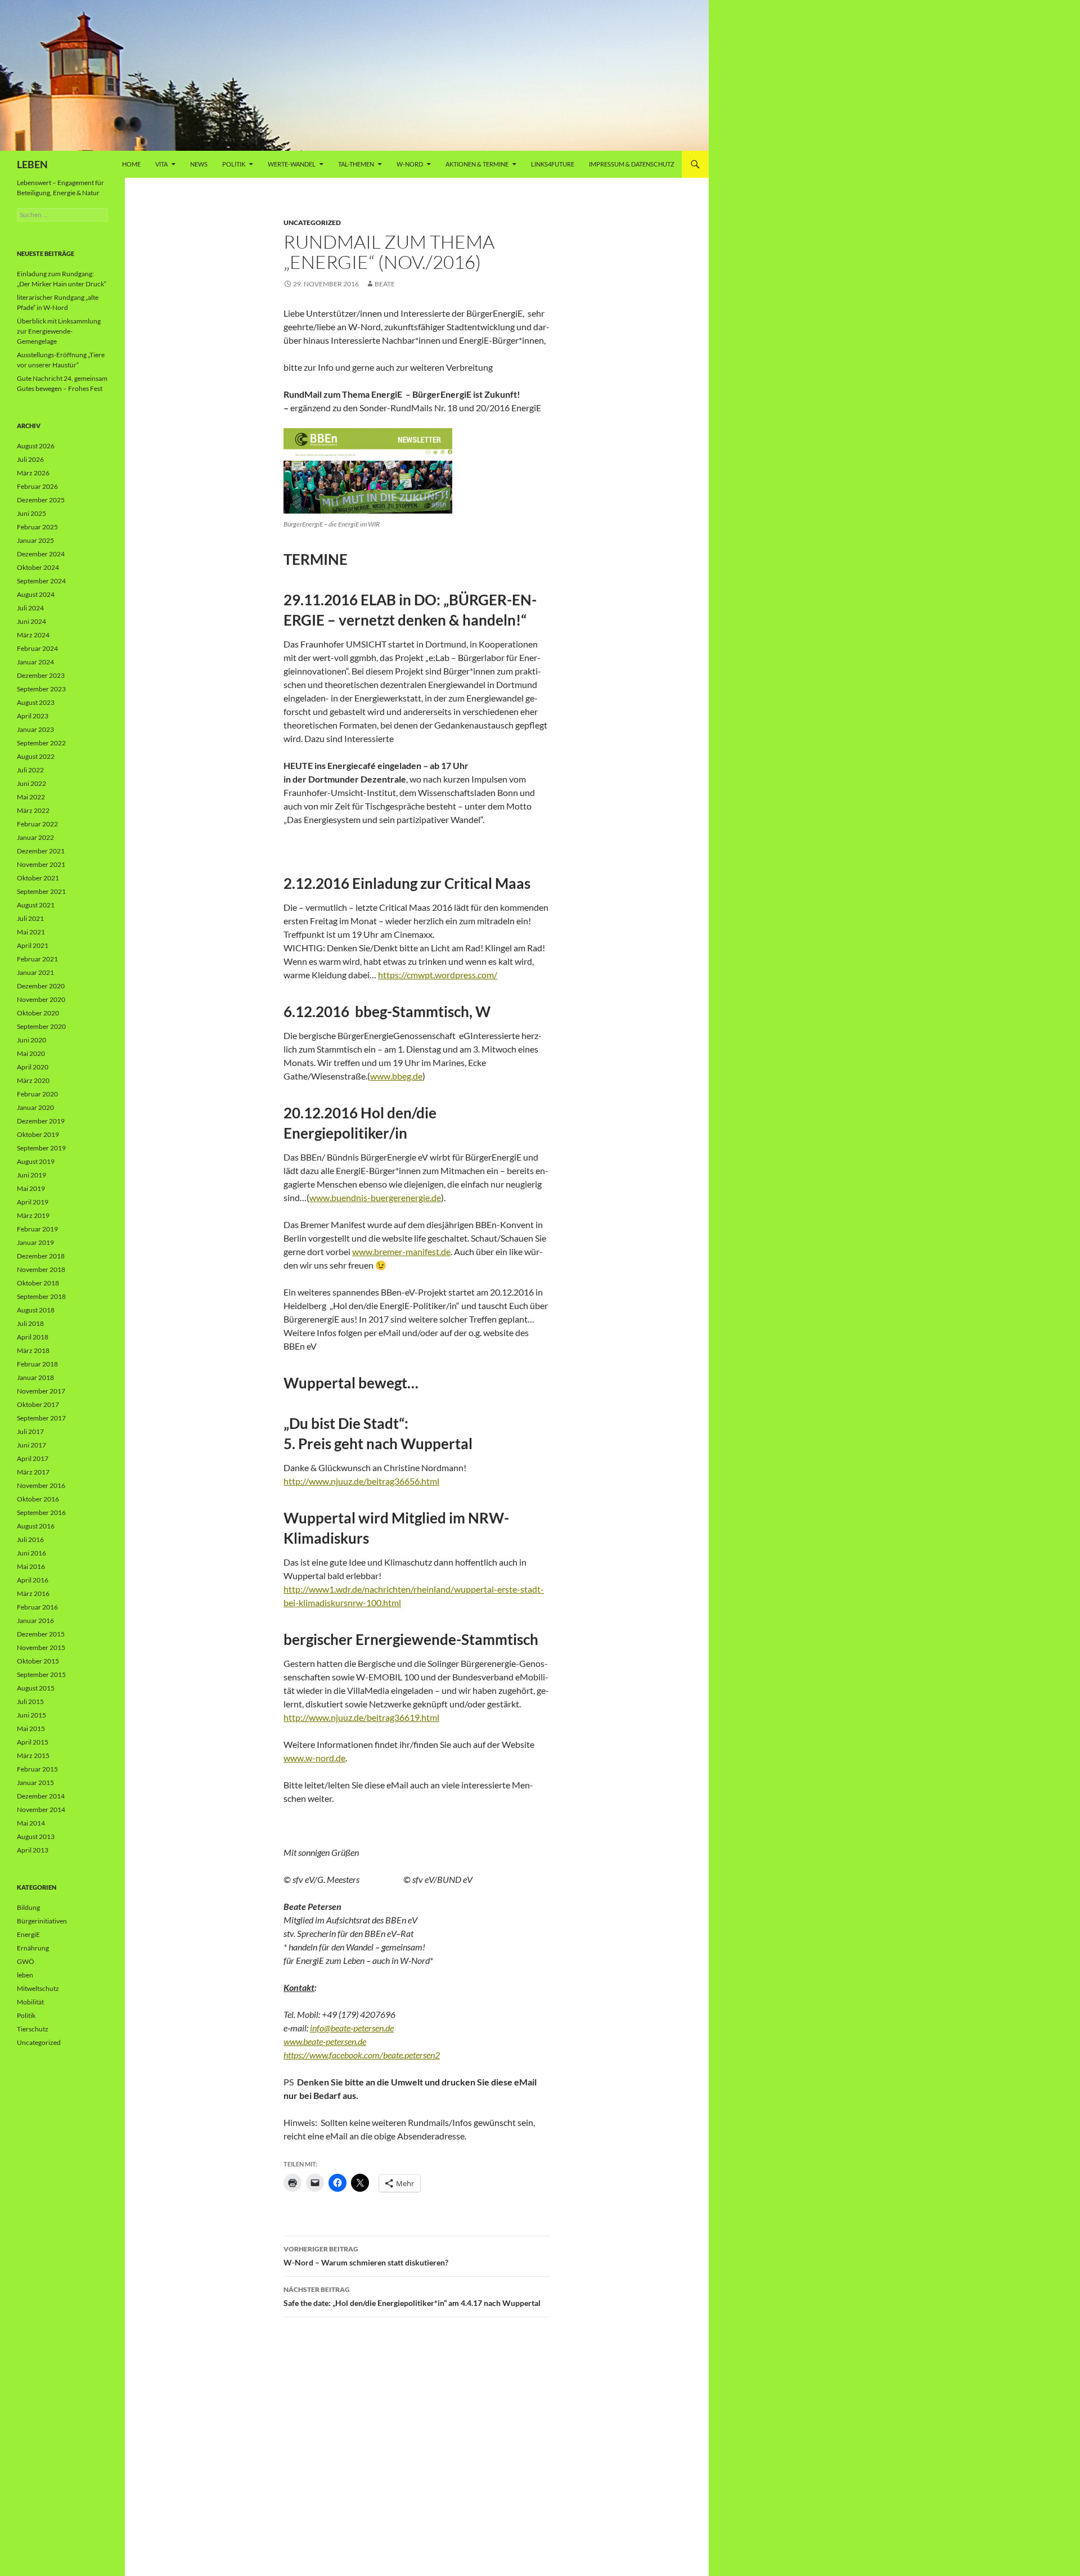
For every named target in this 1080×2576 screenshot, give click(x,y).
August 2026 (36, 446)
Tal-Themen (356, 164)
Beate (385, 284)
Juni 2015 (31, 1715)
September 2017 (41, 1418)
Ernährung (33, 1948)
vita (161, 164)
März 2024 (33, 635)
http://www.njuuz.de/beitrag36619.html (361, 1717)
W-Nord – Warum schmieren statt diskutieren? (366, 2256)
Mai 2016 (31, 1566)
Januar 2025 (35, 540)
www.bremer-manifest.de (401, 1251)
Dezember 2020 (41, 986)
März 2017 (33, 1472)
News (199, 164)
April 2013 (33, 1850)
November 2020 (41, 999)
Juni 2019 (31, 1175)
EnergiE (28, 1934)
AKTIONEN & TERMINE (477, 164)
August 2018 (36, 1310)
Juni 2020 (31, 1040)
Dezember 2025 (41, 500)
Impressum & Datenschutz (632, 164)
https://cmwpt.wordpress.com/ (438, 975)
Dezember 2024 (41, 554)
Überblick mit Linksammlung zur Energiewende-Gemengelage (59, 331)
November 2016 (41, 1485)
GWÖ (26, 1961)
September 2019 (41, 1148)
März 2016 (33, 1593)
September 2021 (41, 891)
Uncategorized (312, 222)
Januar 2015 (35, 1782)
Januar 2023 (35, 729)
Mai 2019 (31, 1188)
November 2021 (41, 864)
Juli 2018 (30, 1323)
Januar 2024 (35, 662)
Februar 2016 (37, 1607)
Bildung (28, 1907)
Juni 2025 (31, 513)
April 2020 (33, 1067)
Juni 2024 (31, 621)
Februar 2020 (37, 1094)
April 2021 (33, 945)
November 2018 (41, 1269)
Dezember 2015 (41, 1634)
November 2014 (41, 1810)
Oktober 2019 (38, 1134)
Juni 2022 (31, 783)
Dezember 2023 (41, 675)
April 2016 (33, 1580)
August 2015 (36, 1688)
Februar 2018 (37, 1364)
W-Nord (410, 164)
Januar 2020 (35, 1107)
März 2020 (33, 1080)
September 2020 (41, 1026)
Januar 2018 (35, 1377)
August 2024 (36, 594)
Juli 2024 (30, 608)
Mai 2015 (31, 1728)
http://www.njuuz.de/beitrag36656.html (361, 1481)
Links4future (553, 164)
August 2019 (36, 1161)
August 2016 (36, 1526)
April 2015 (33, 1742)
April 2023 (33, 716)
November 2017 (41, 1391)
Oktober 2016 (38, 1499)
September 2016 (41, 1512)
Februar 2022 (37, 824)
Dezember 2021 (41, 851)
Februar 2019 (37, 1229)
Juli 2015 (30, 1701)
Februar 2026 (37, 486)
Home (131, 164)
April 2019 (33, 1202)
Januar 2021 (35, 972)
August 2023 (36, 702)
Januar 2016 (35, 1620)
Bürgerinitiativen (42, 1921)
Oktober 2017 (38, 1404)
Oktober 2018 (38, 1283)
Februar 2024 (37, 648)
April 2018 (33, 1337)
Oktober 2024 (38, 567)
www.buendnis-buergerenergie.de (375, 1197)
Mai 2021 (31, 932)
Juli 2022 (30, 770)
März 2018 (33, 1350)
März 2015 (33, 1755)
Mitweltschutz (38, 1988)
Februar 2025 (37, 527)
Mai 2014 (31, 1823)
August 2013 (36, 1837)
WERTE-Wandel (292, 164)
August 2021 (36, 905)
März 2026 (33, 473)
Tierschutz (33, 2029)
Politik (234, 164)
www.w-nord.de (314, 1758)
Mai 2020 (31, 1053)
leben (25, 1975)
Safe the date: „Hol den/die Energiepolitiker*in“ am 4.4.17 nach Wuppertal (412, 2296)
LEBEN (32, 164)
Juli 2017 (30, 1431)
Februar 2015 (37, 1769)
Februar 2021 (37, 959)
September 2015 (41, 1674)
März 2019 (33, 1215)
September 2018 (41, 1296)
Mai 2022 (31, 797)
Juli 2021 (30, 918)
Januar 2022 (35, 837)
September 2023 (41, 689)
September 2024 (41, 581)
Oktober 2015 (38, 1661)
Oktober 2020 (38, 1013)
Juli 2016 (30, 1539)
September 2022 (41, 743)
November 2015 (41, 1647)
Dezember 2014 (41, 1796)
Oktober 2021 (38, 878)
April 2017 (33, 1458)
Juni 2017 (31, 1445)
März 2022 (33, 810)
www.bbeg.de (396, 1076)
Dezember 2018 (41, 1256)
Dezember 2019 (41, 1121)
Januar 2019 (35, 1242)
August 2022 (36, 756)
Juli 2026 (30, 459)
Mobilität (30, 2002)
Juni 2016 (31, 1553)
